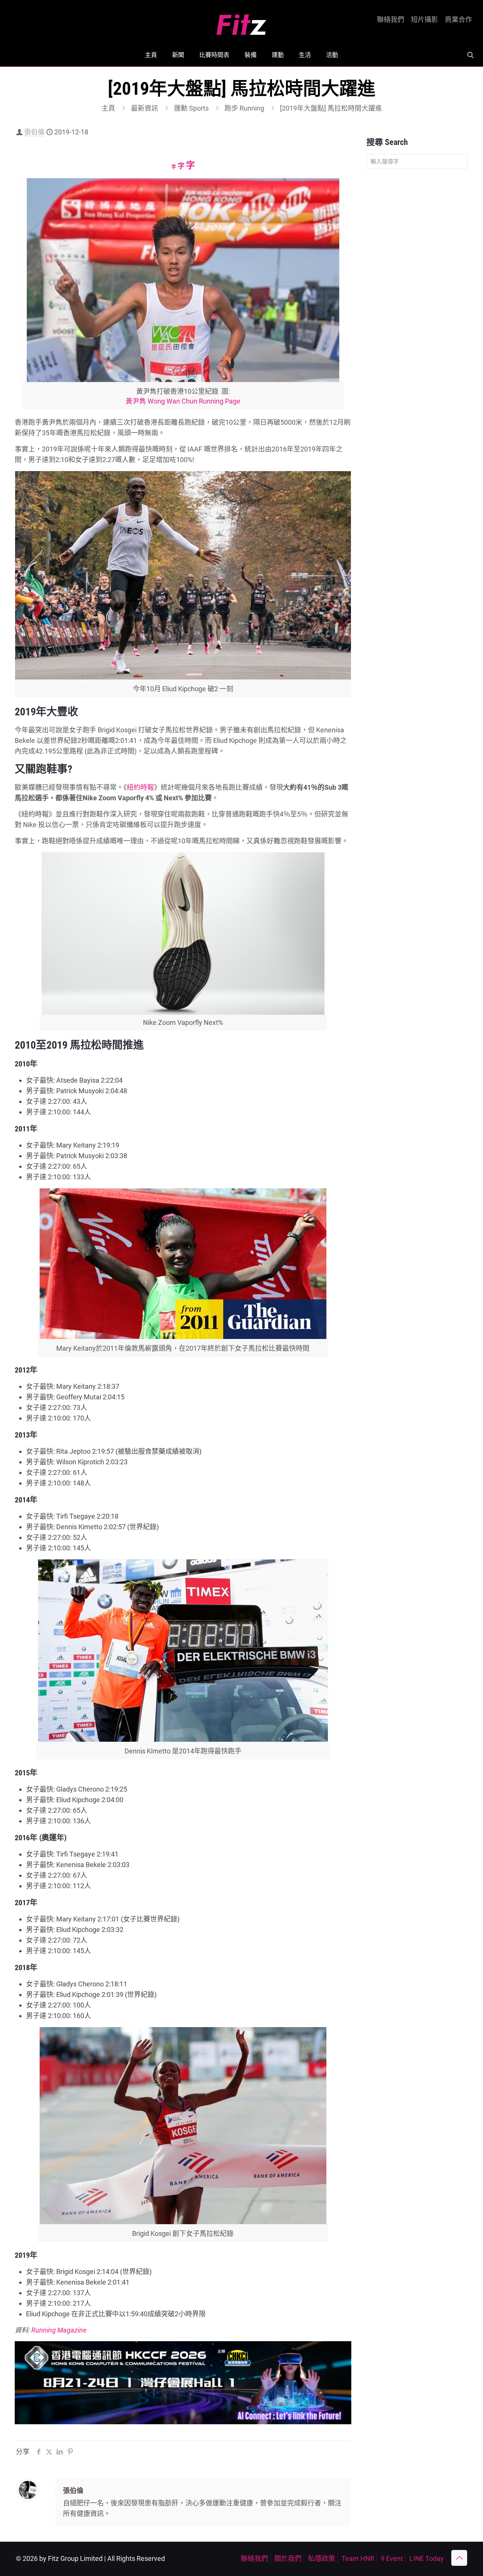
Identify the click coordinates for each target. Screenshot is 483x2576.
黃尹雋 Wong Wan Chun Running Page (183, 401)
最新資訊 (145, 108)
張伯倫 (34, 132)
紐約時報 (140, 787)
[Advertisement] (417, 294)
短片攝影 (425, 20)
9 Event (392, 2558)
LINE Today (427, 2558)
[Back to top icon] (459, 2558)
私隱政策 (321, 2558)
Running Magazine (59, 2330)
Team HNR (358, 2558)
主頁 (108, 108)
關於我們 (288, 2558)
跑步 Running (244, 108)
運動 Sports (191, 108)
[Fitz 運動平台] (241, 22)
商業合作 (458, 20)
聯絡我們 (391, 20)
